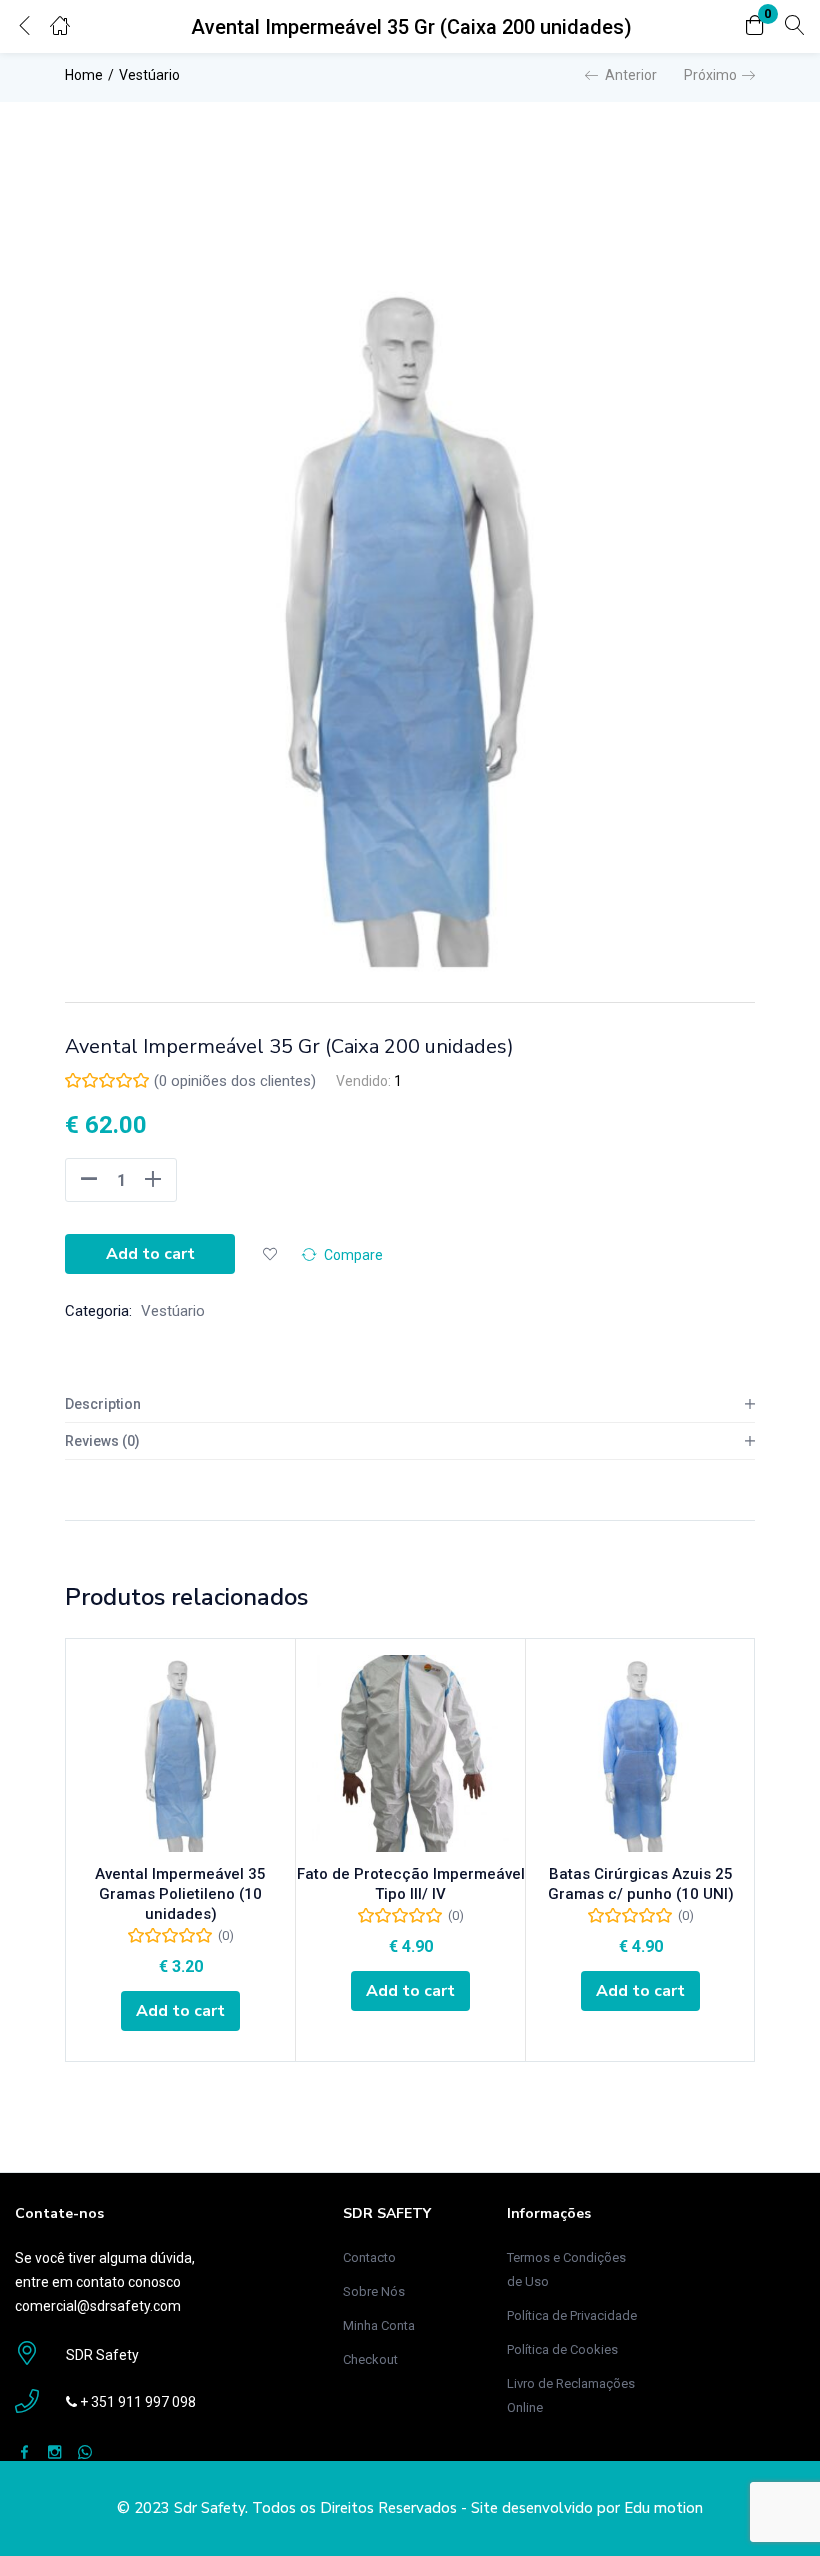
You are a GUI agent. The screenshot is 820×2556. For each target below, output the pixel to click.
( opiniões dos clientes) (235, 1081)
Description (103, 1404)
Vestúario (149, 75)
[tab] (410, 1404)
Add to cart (150, 1254)
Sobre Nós (374, 2291)
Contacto (369, 2257)
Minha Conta (379, 2325)
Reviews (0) (102, 1441)
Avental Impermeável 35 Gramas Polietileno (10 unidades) (180, 1894)
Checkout (370, 2359)
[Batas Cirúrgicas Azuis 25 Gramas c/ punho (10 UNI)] (640, 1753)
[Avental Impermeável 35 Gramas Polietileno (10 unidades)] (180, 1753)
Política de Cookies (562, 2349)
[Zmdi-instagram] (54, 2451)
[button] (755, 26)
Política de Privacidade (572, 2315)
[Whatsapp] (84, 2451)
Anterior (631, 75)
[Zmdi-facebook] (24, 2451)
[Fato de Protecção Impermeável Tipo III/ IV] (410, 1753)
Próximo (710, 75)
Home (84, 75)
